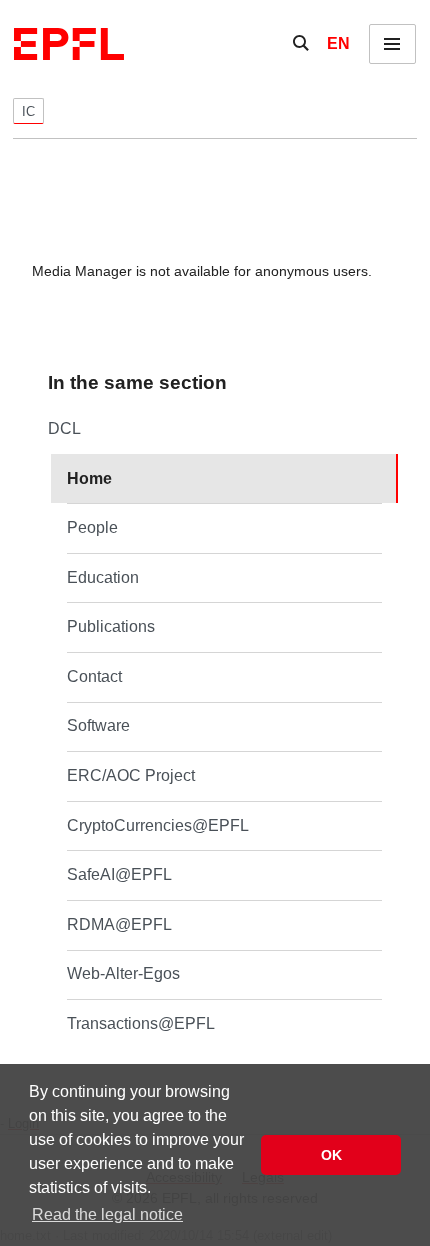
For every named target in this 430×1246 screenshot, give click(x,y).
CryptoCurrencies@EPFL (158, 825)
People (92, 527)
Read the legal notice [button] (107, 1214)
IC (28, 111)
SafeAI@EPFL (119, 874)
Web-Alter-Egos (123, 973)
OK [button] (331, 1155)
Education (103, 577)
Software (98, 725)
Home (89, 478)
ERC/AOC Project (131, 775)
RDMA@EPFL (119, 924)
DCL (64, 428)
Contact (94, 676)
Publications (111, 626)
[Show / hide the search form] (301, 44)
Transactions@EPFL (141, 1023)
